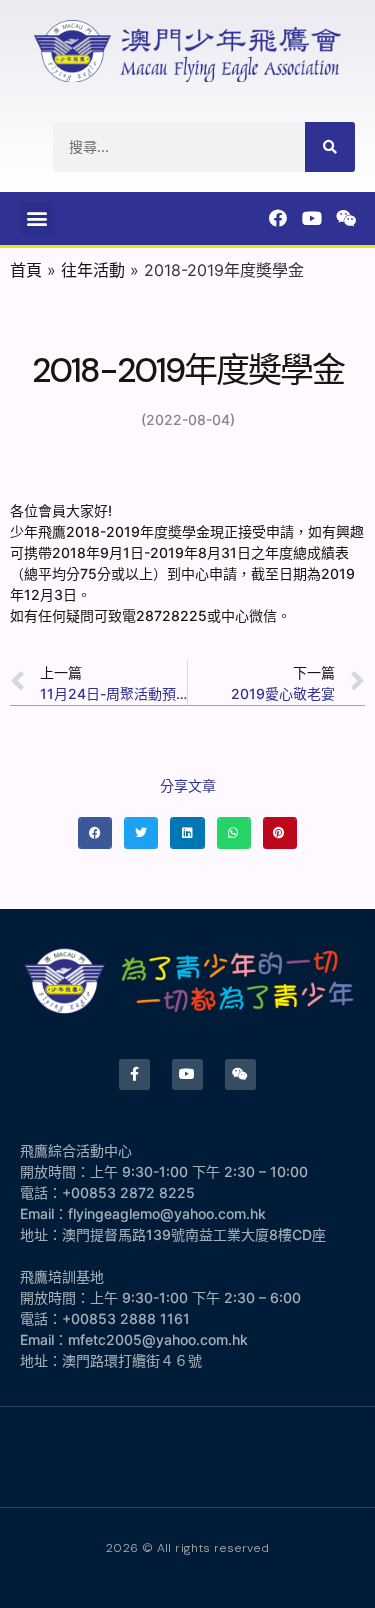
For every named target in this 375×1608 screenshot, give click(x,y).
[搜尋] (330, 147)
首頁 (26, 270)
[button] (36, 218)
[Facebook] (278, 218)
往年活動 (93, 270)
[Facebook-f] (134, 1074)
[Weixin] (346, 218)
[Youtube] (312, 218)
